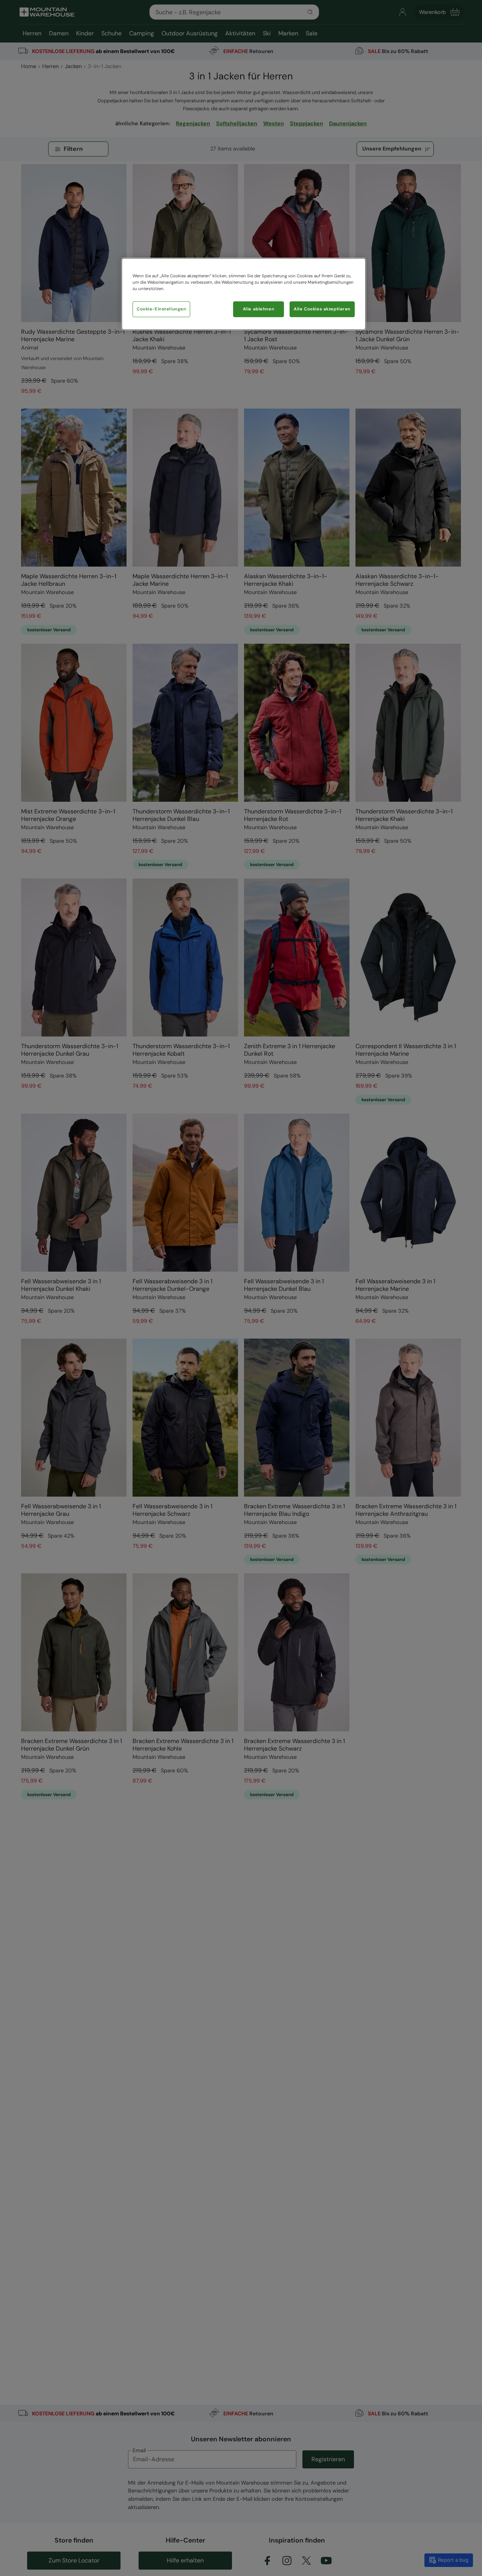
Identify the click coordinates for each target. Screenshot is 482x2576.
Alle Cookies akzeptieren (322, 309)
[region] (244, 294)
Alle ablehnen (259, 309)
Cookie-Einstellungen (161, 309)
